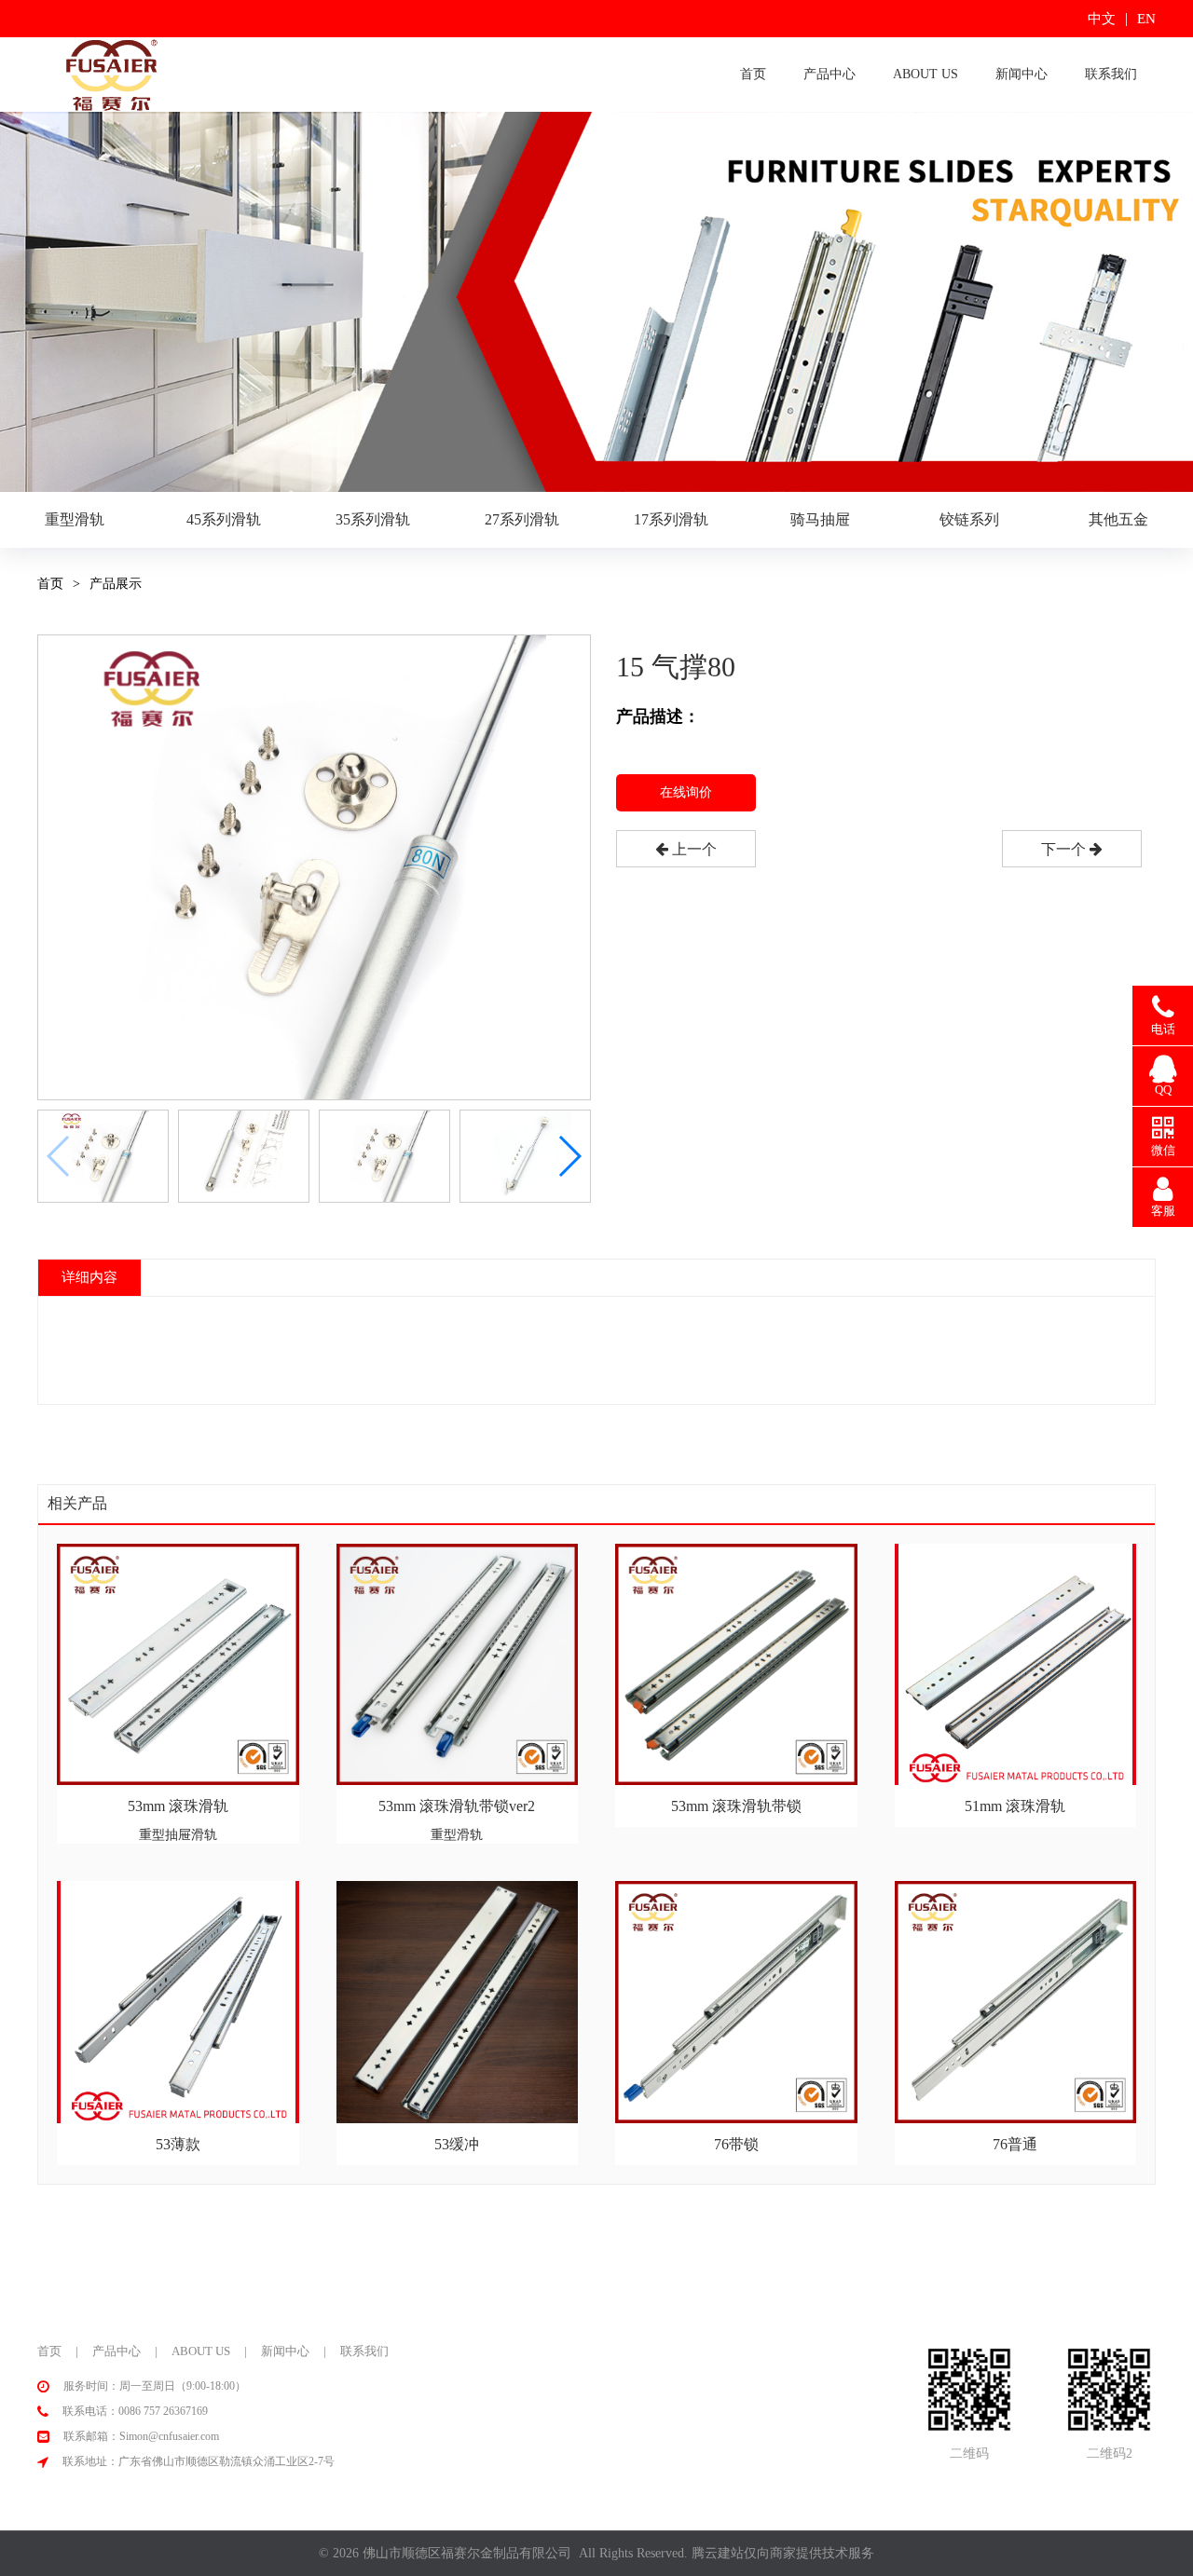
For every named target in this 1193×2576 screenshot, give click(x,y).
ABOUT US (926, 74)
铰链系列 (969, 519)
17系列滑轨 (671, 519)
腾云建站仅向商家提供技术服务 (783, 2553)
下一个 (1065, 849)
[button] (569, 1156)
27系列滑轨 (522, 519)
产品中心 (830, 74)
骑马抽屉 (820, 519)
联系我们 (1111, 74)
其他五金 (1118, 519)
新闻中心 (1022, 74)
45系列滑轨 (224, 519)
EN (1146, 19)
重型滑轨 (75, 519)
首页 (753, 74)
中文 (1102, 19)
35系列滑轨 (373, 519)
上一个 (692, 849)
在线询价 (686, 792)
